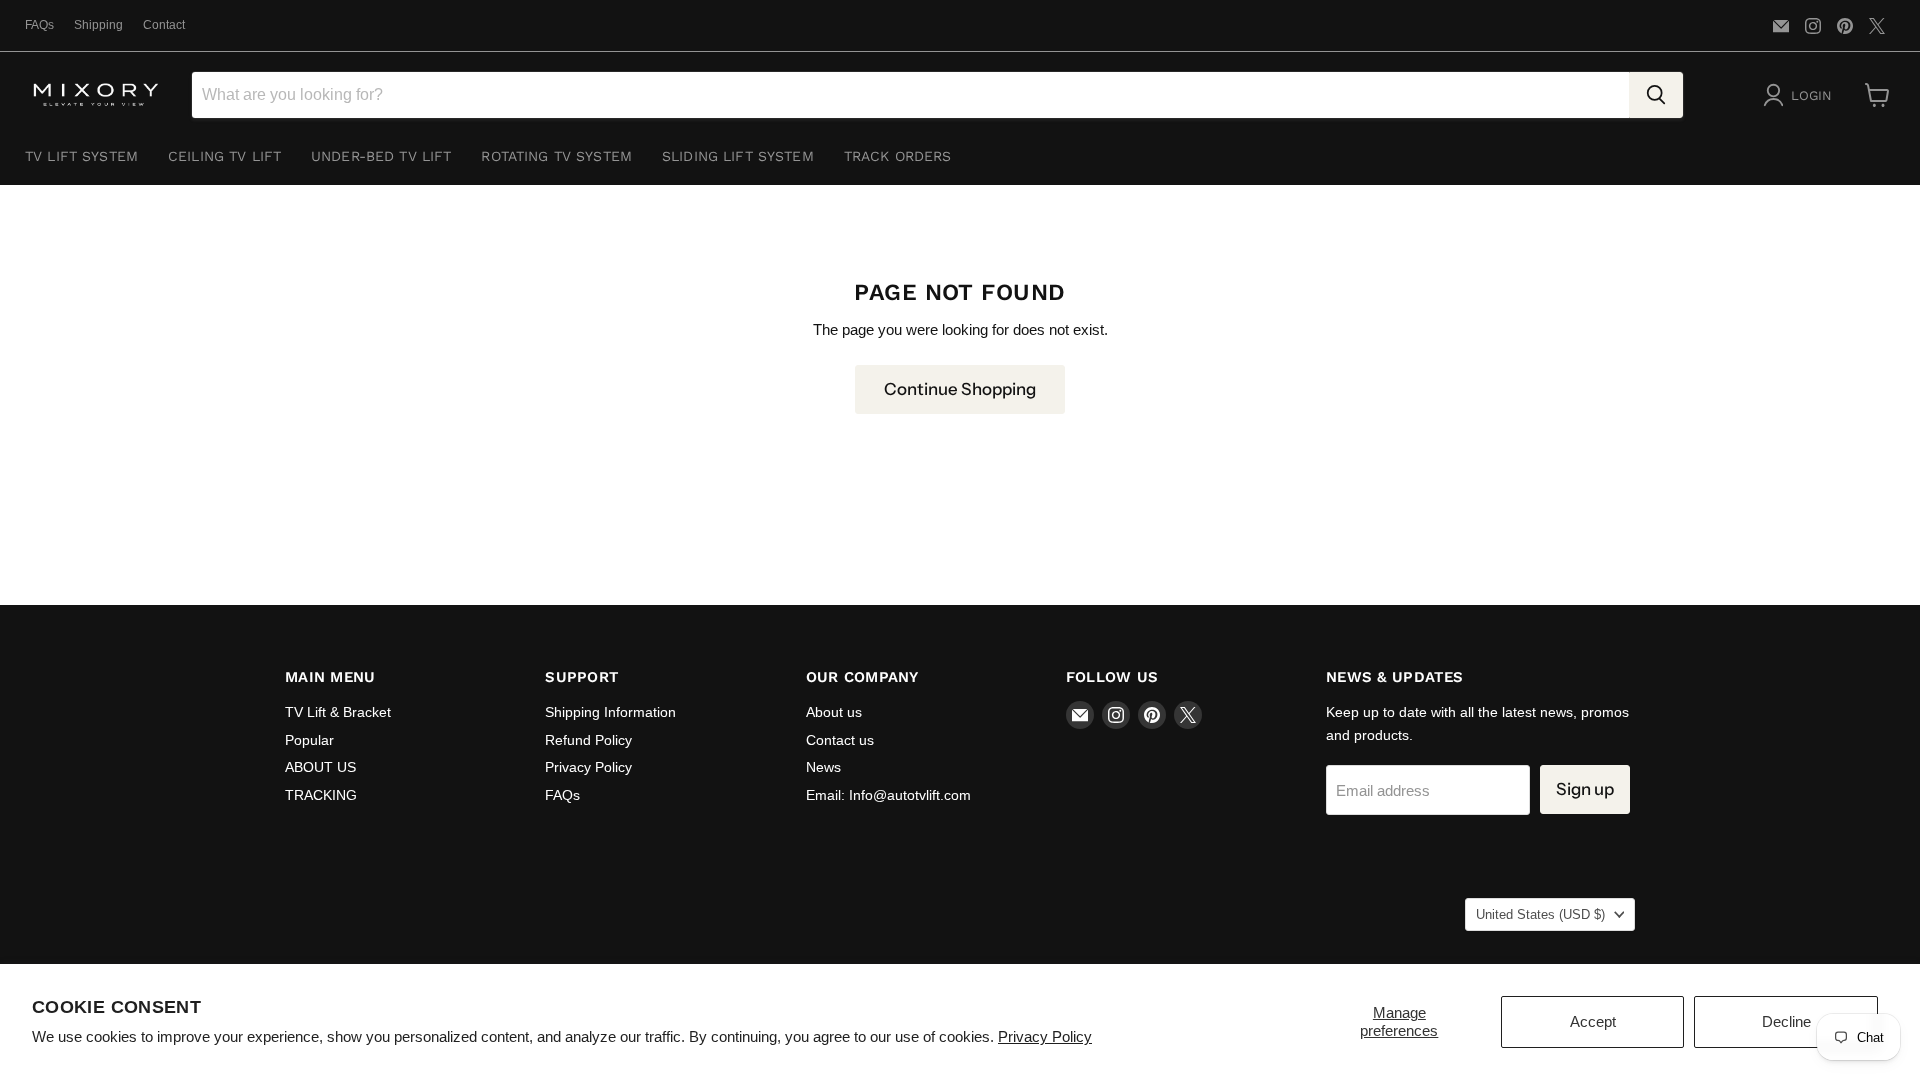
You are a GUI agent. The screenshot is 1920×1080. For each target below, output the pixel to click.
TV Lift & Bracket (338, 712)
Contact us (840, 740)
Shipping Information (610, 712)
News (823, 767)
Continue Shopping (960, 389)
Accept (1593, 1021)
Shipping (98, 25)
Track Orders (898, 156)
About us (834, 712)
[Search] (1656, 95)
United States (1540, 914)
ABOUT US (320, 767)
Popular (309, 740)
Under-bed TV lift (381, 156)
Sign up (1585, 789)
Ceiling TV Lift (224, 156)
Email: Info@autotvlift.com (888, 795)
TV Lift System (81, 156)
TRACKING (321, 795)
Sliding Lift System (738, 156)
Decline (1786, 1021)
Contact (164, 25)
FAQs (39, 25)
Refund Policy (588, 740)
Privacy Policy (1045, 1036)
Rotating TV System (556, 156)
